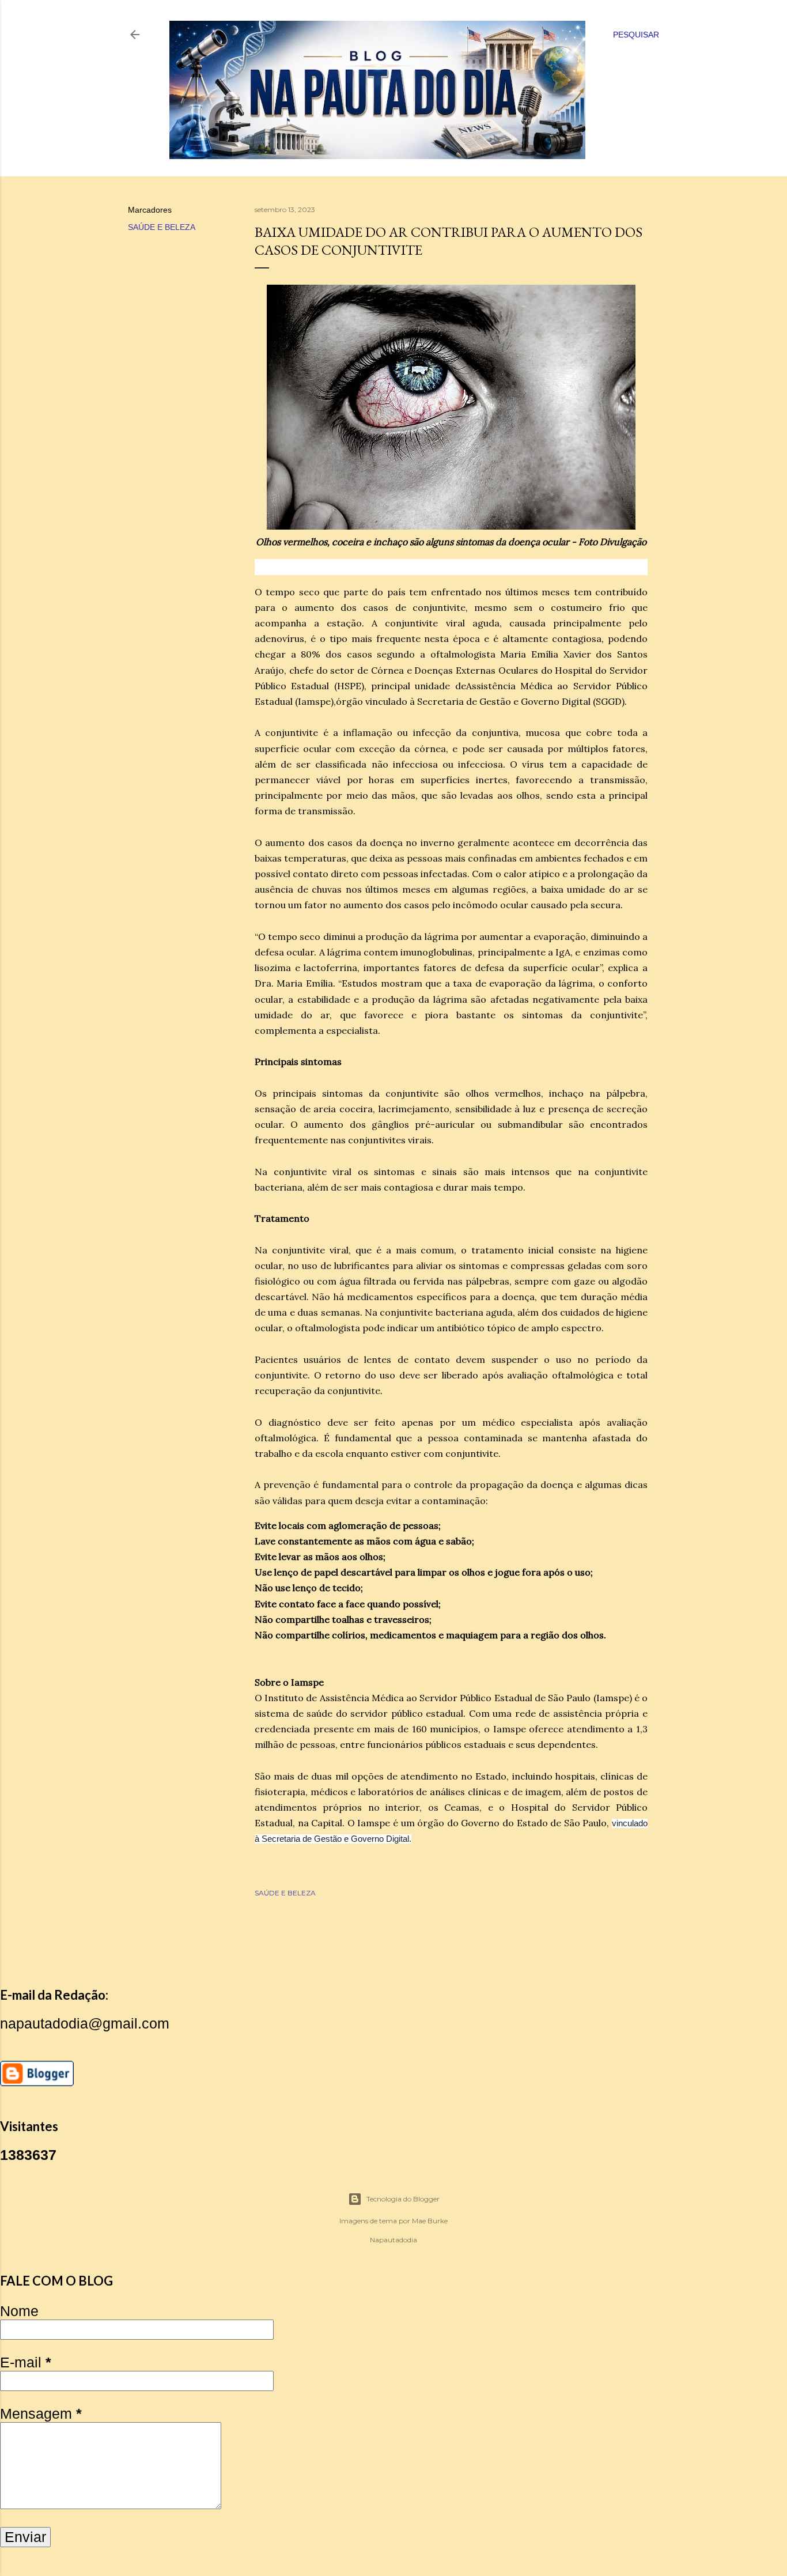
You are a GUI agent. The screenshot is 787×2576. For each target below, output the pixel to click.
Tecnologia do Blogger (403, 2199)
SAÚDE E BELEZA (162, 227)
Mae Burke (430, 2221)
